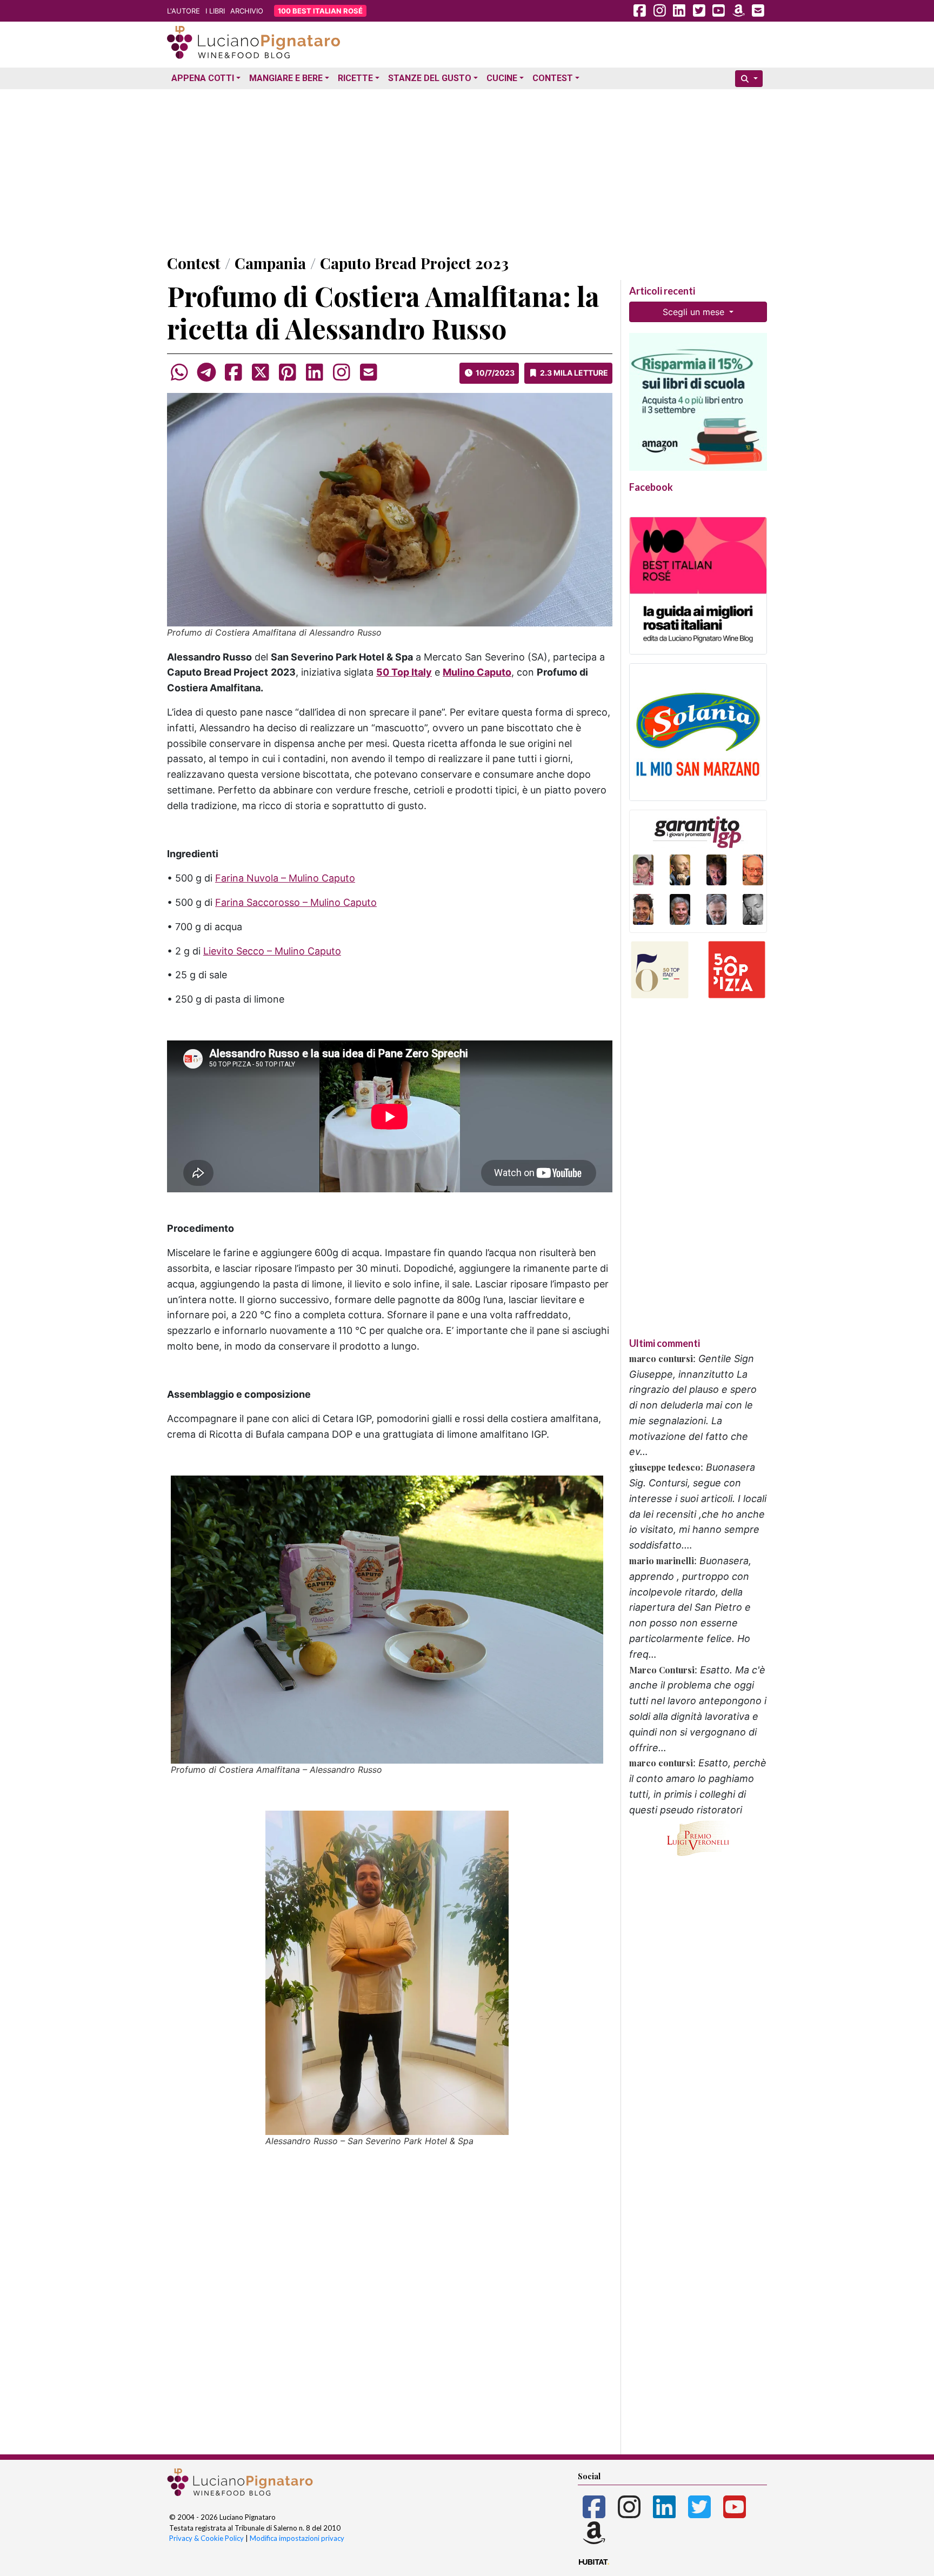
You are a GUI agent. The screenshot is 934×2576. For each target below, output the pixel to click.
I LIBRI (215, 11)
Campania (270, 263)
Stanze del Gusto (430, 78)
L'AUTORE (184, 11)
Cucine (502, 78)
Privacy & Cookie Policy (206, 2538)
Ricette (355, 78)
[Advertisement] (467, 169)
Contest (553, 78)
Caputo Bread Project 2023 (414, 263)
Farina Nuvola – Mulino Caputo (285, 878)
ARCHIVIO (247, 11)
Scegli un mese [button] (695, 312)
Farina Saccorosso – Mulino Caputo (296, 902)
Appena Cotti (203, 78)
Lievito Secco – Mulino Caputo (272, 951)
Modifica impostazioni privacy (297, 2538)
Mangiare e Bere (286, 78)
